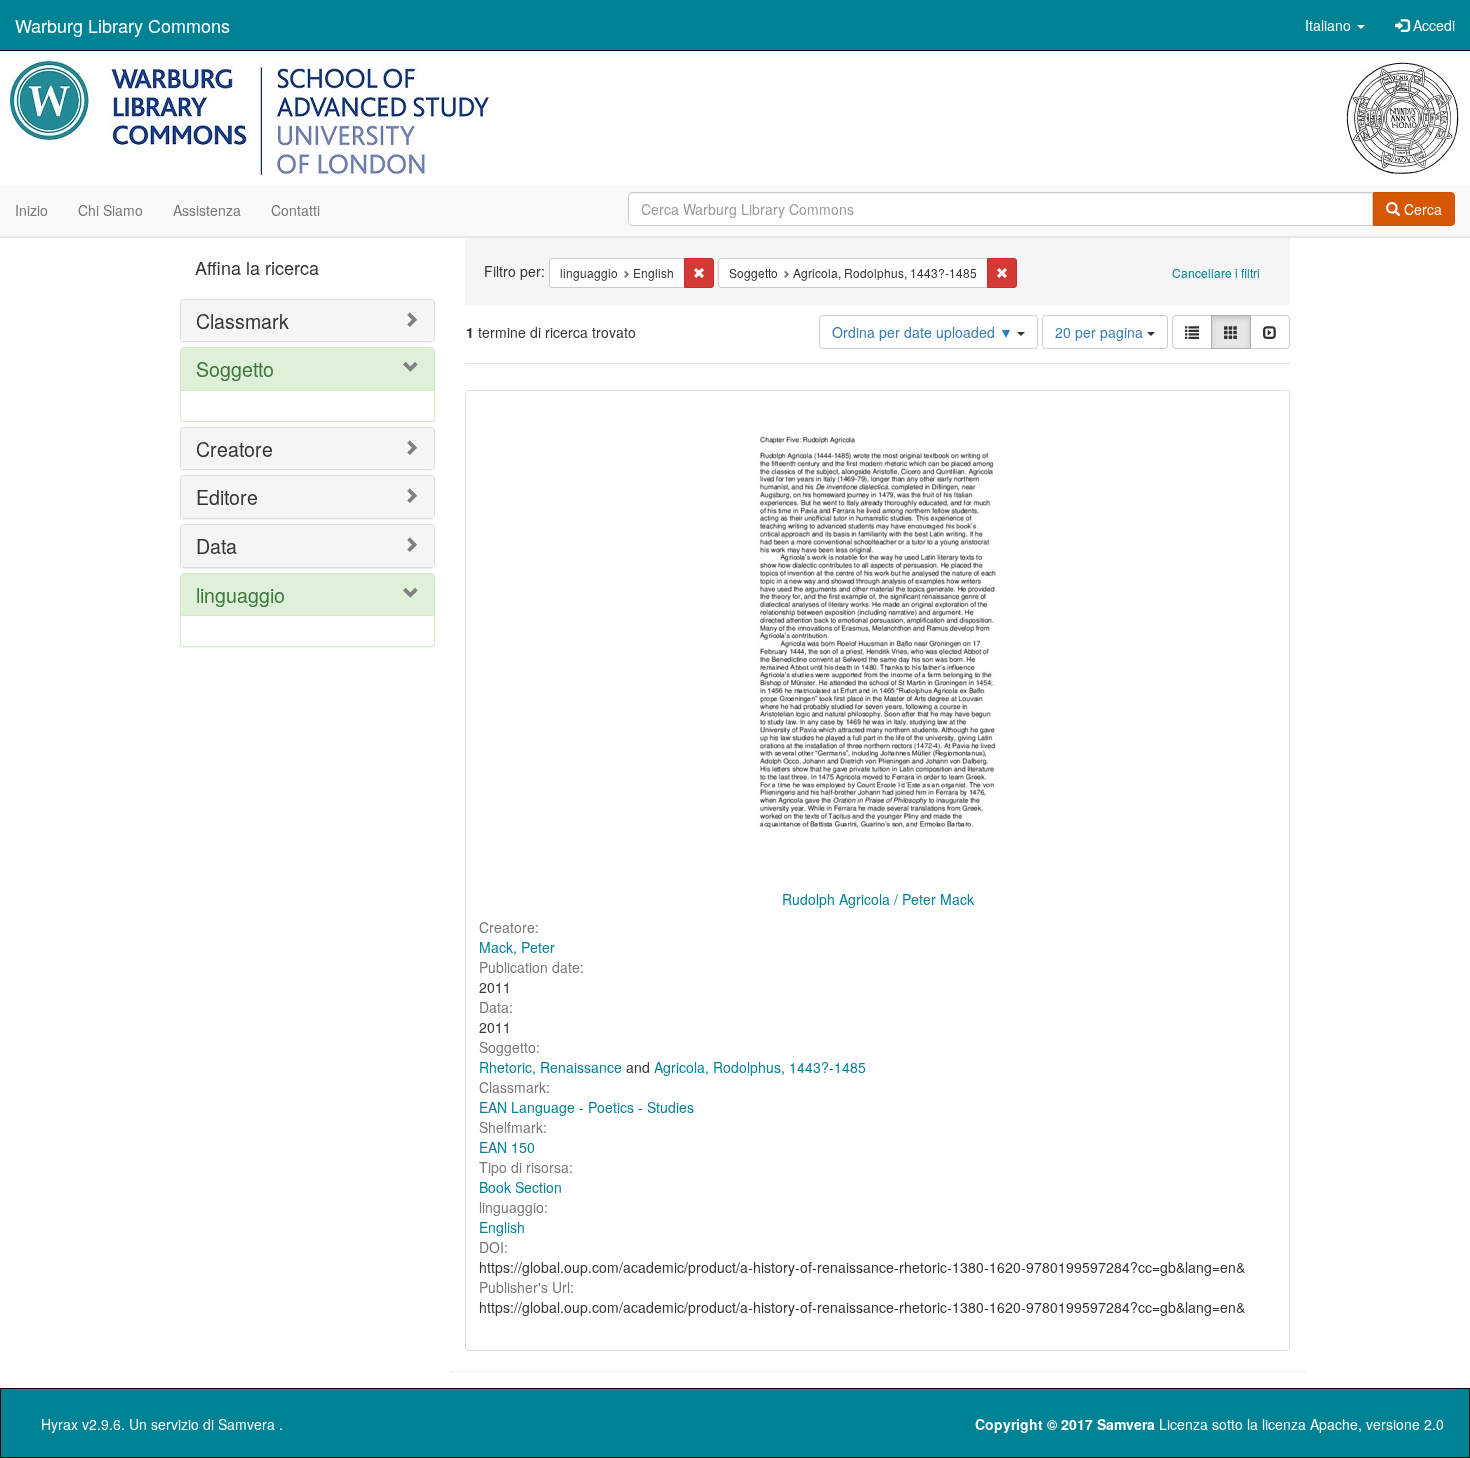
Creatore (234, 448)
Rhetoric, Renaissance (550, 1067)
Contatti (295, 210)
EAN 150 (507, 1147)
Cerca (1421, 209)
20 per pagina (1101, 332)
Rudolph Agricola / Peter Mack (878, 899)
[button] (1335, 25)
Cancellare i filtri (1216, 272)
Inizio (31, 210)
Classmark (242, 320)
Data (216, 545)
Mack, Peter (517, 947)
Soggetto (235, 368)
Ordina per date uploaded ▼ (924, 332)
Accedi (1432, 25)
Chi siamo (110, 210)
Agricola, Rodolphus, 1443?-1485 (760, 1067)
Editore (227, 496)
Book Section (520, 1187)
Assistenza (207, 210)
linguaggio (240, 594)
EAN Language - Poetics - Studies (586, 1107)
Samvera (246, 1424)
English (502, 1227)
